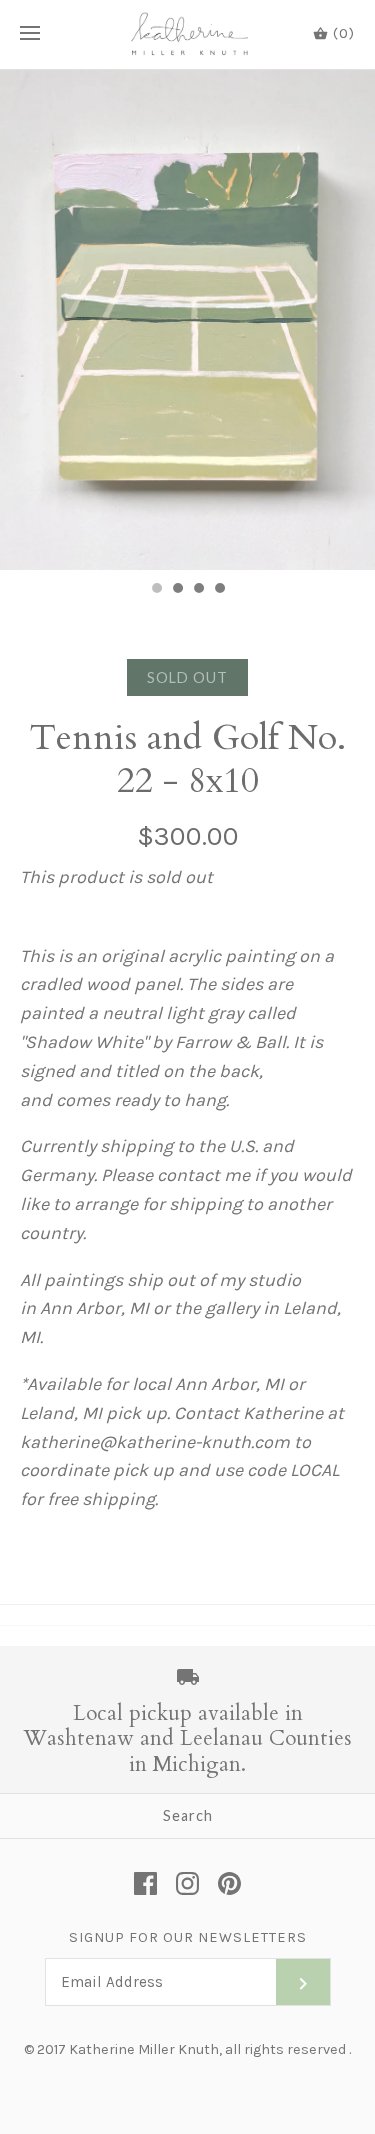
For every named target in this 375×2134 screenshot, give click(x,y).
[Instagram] (187, 1883)
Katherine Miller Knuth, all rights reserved (207, 2049)
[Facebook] (145, 1883)
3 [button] (198, 590)
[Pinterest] (229, 1883)
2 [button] (177, 590)
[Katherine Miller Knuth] (187, 34)
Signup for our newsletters (188, 1937)
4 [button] (219, 590)
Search (188, 1815)
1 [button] (156, 590)
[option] (187, 320)
